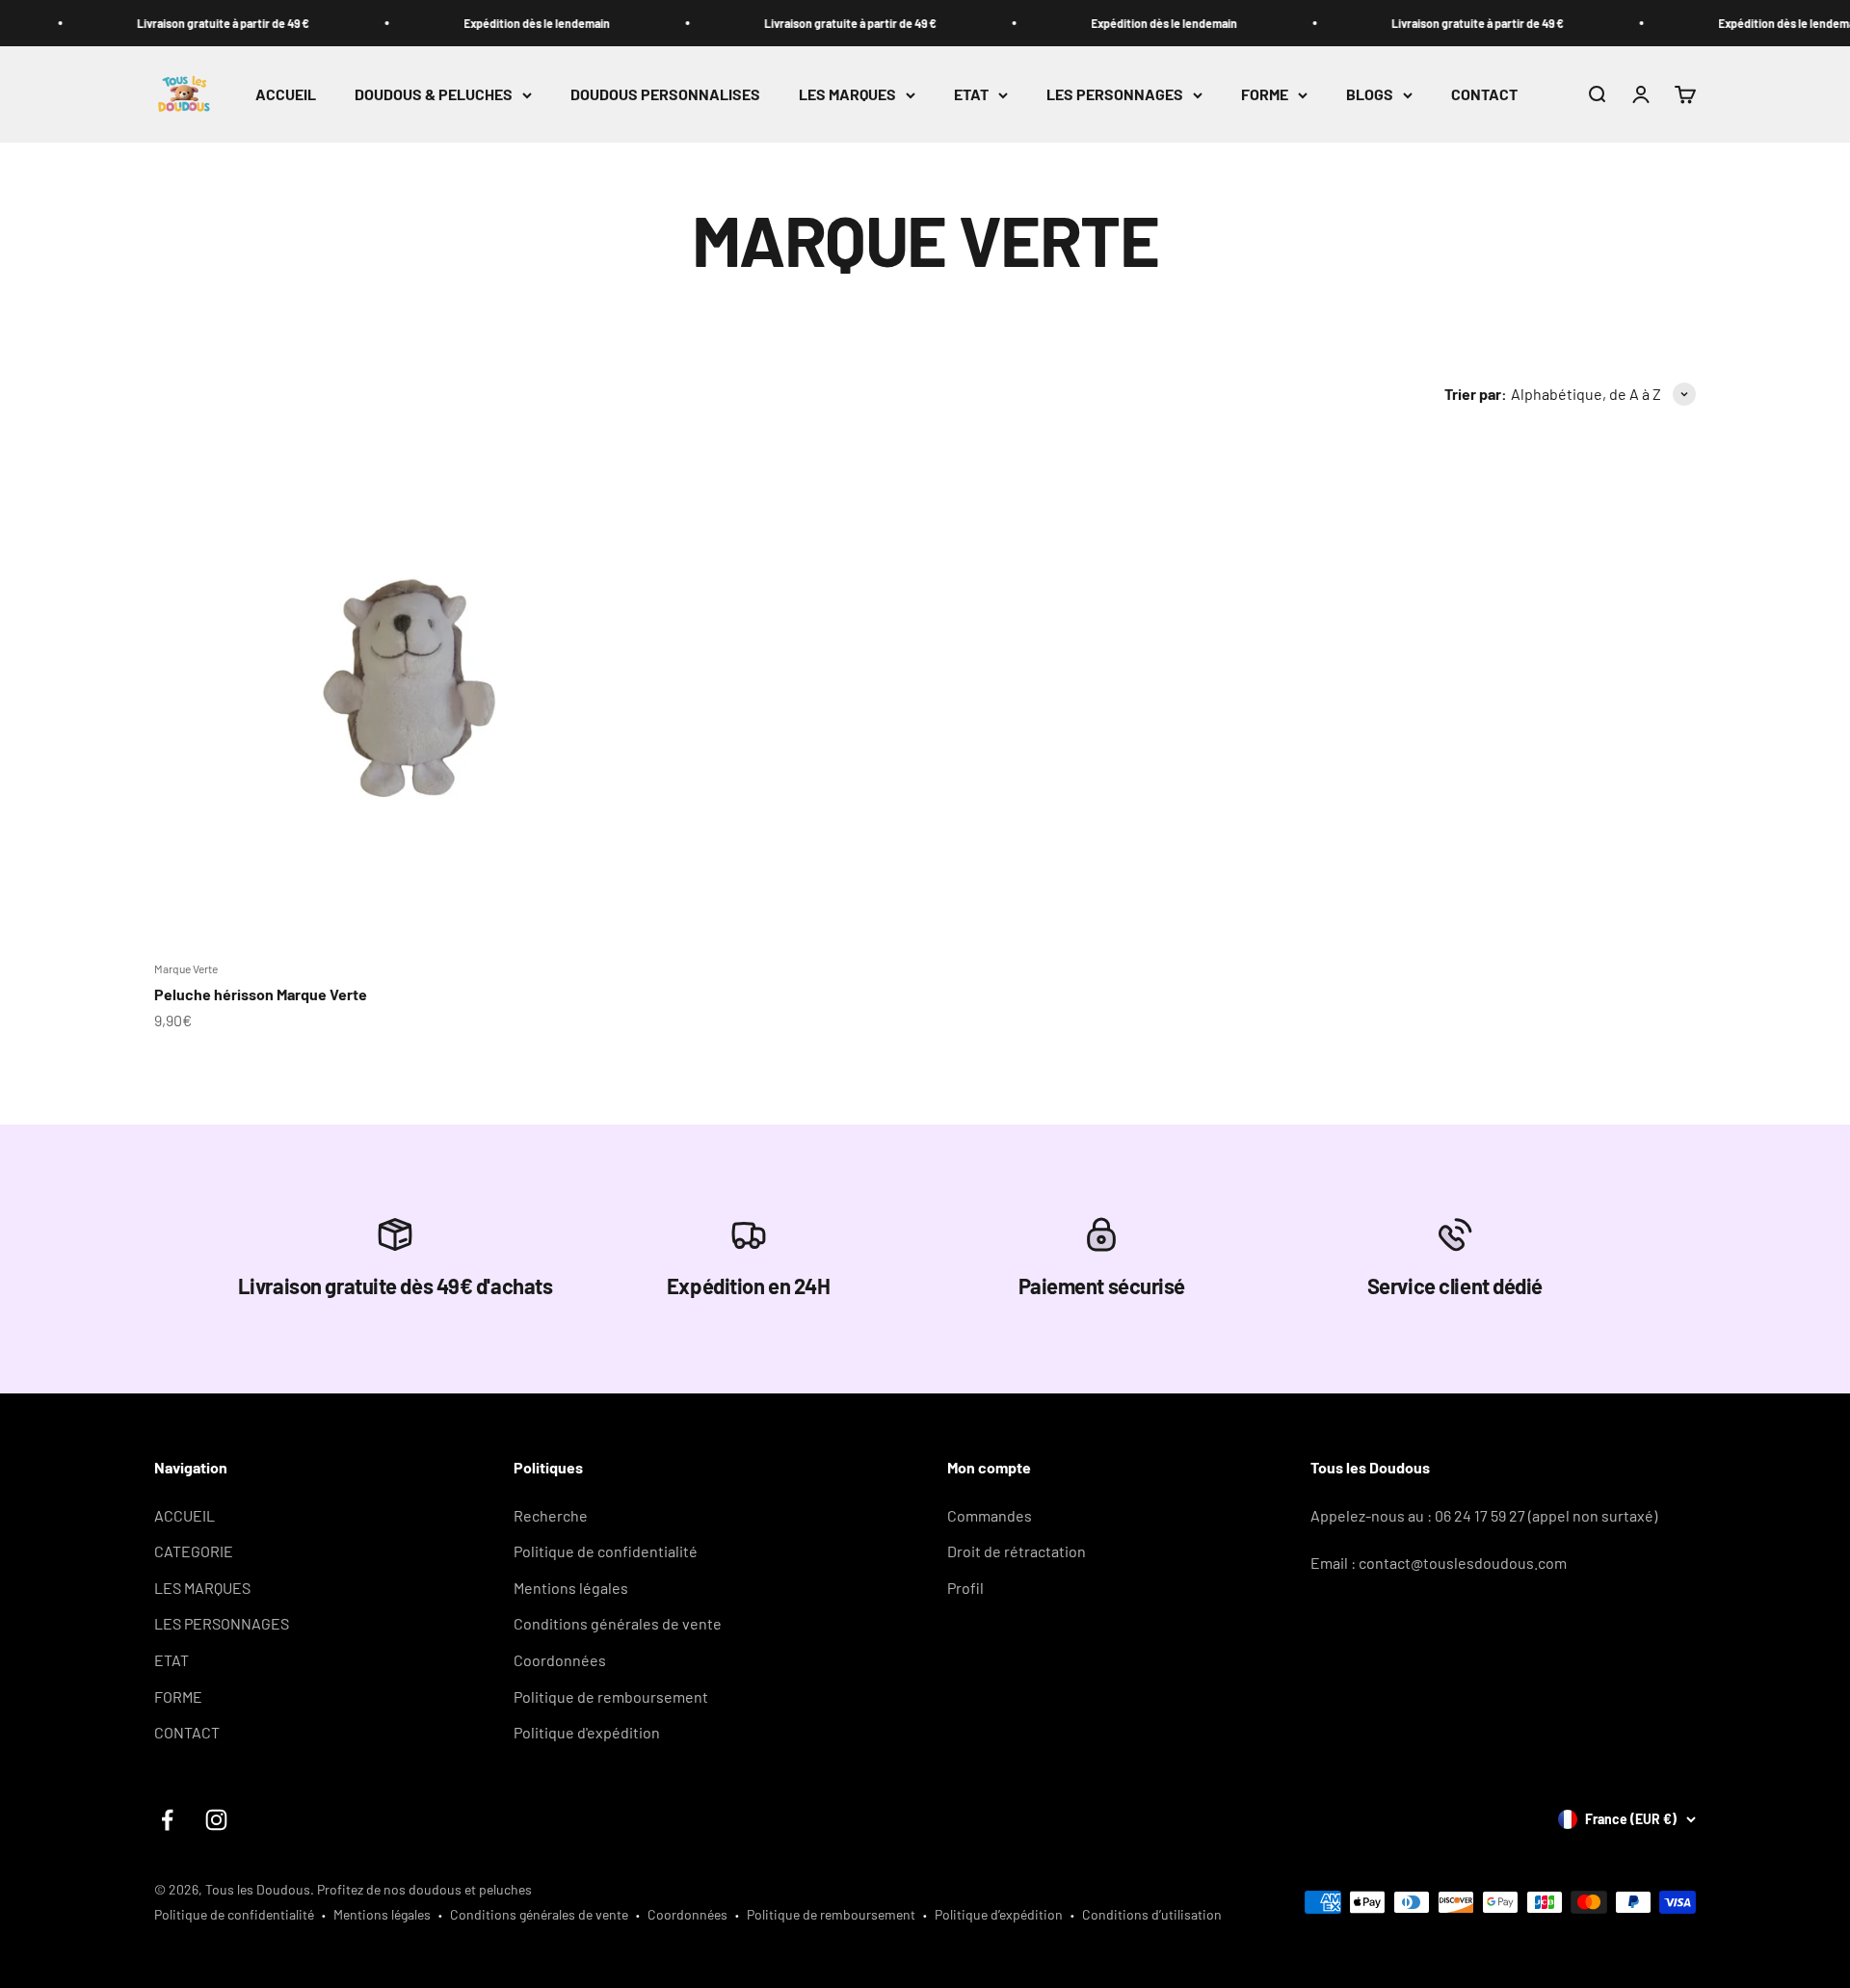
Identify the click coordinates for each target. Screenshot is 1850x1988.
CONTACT (1484, 95)
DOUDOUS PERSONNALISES (665, 95)
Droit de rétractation (1017, 1551)
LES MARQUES (847, 95)
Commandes (990, 1515)
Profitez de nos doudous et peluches (424, 1889)
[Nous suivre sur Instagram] (216, 1820)
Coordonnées (560, 1660)
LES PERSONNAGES (1115, 95)
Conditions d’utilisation (1152, 1914)
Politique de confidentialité (606, 1551)
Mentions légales (571, 1588)
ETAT (971, 95)
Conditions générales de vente (618, 1623)
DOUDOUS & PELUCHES (434, 95)
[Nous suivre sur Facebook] (167, 1820)
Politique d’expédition (999, 1914)
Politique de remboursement (611, 1696)
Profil (965, 1588)
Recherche (551, 1515)
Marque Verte (186, 968)
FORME (1265, 95)
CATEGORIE (194, 1551)
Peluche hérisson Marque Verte (261, 994)
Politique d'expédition (587, 1732)
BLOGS (1370, 95)
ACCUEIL (286, 95)
